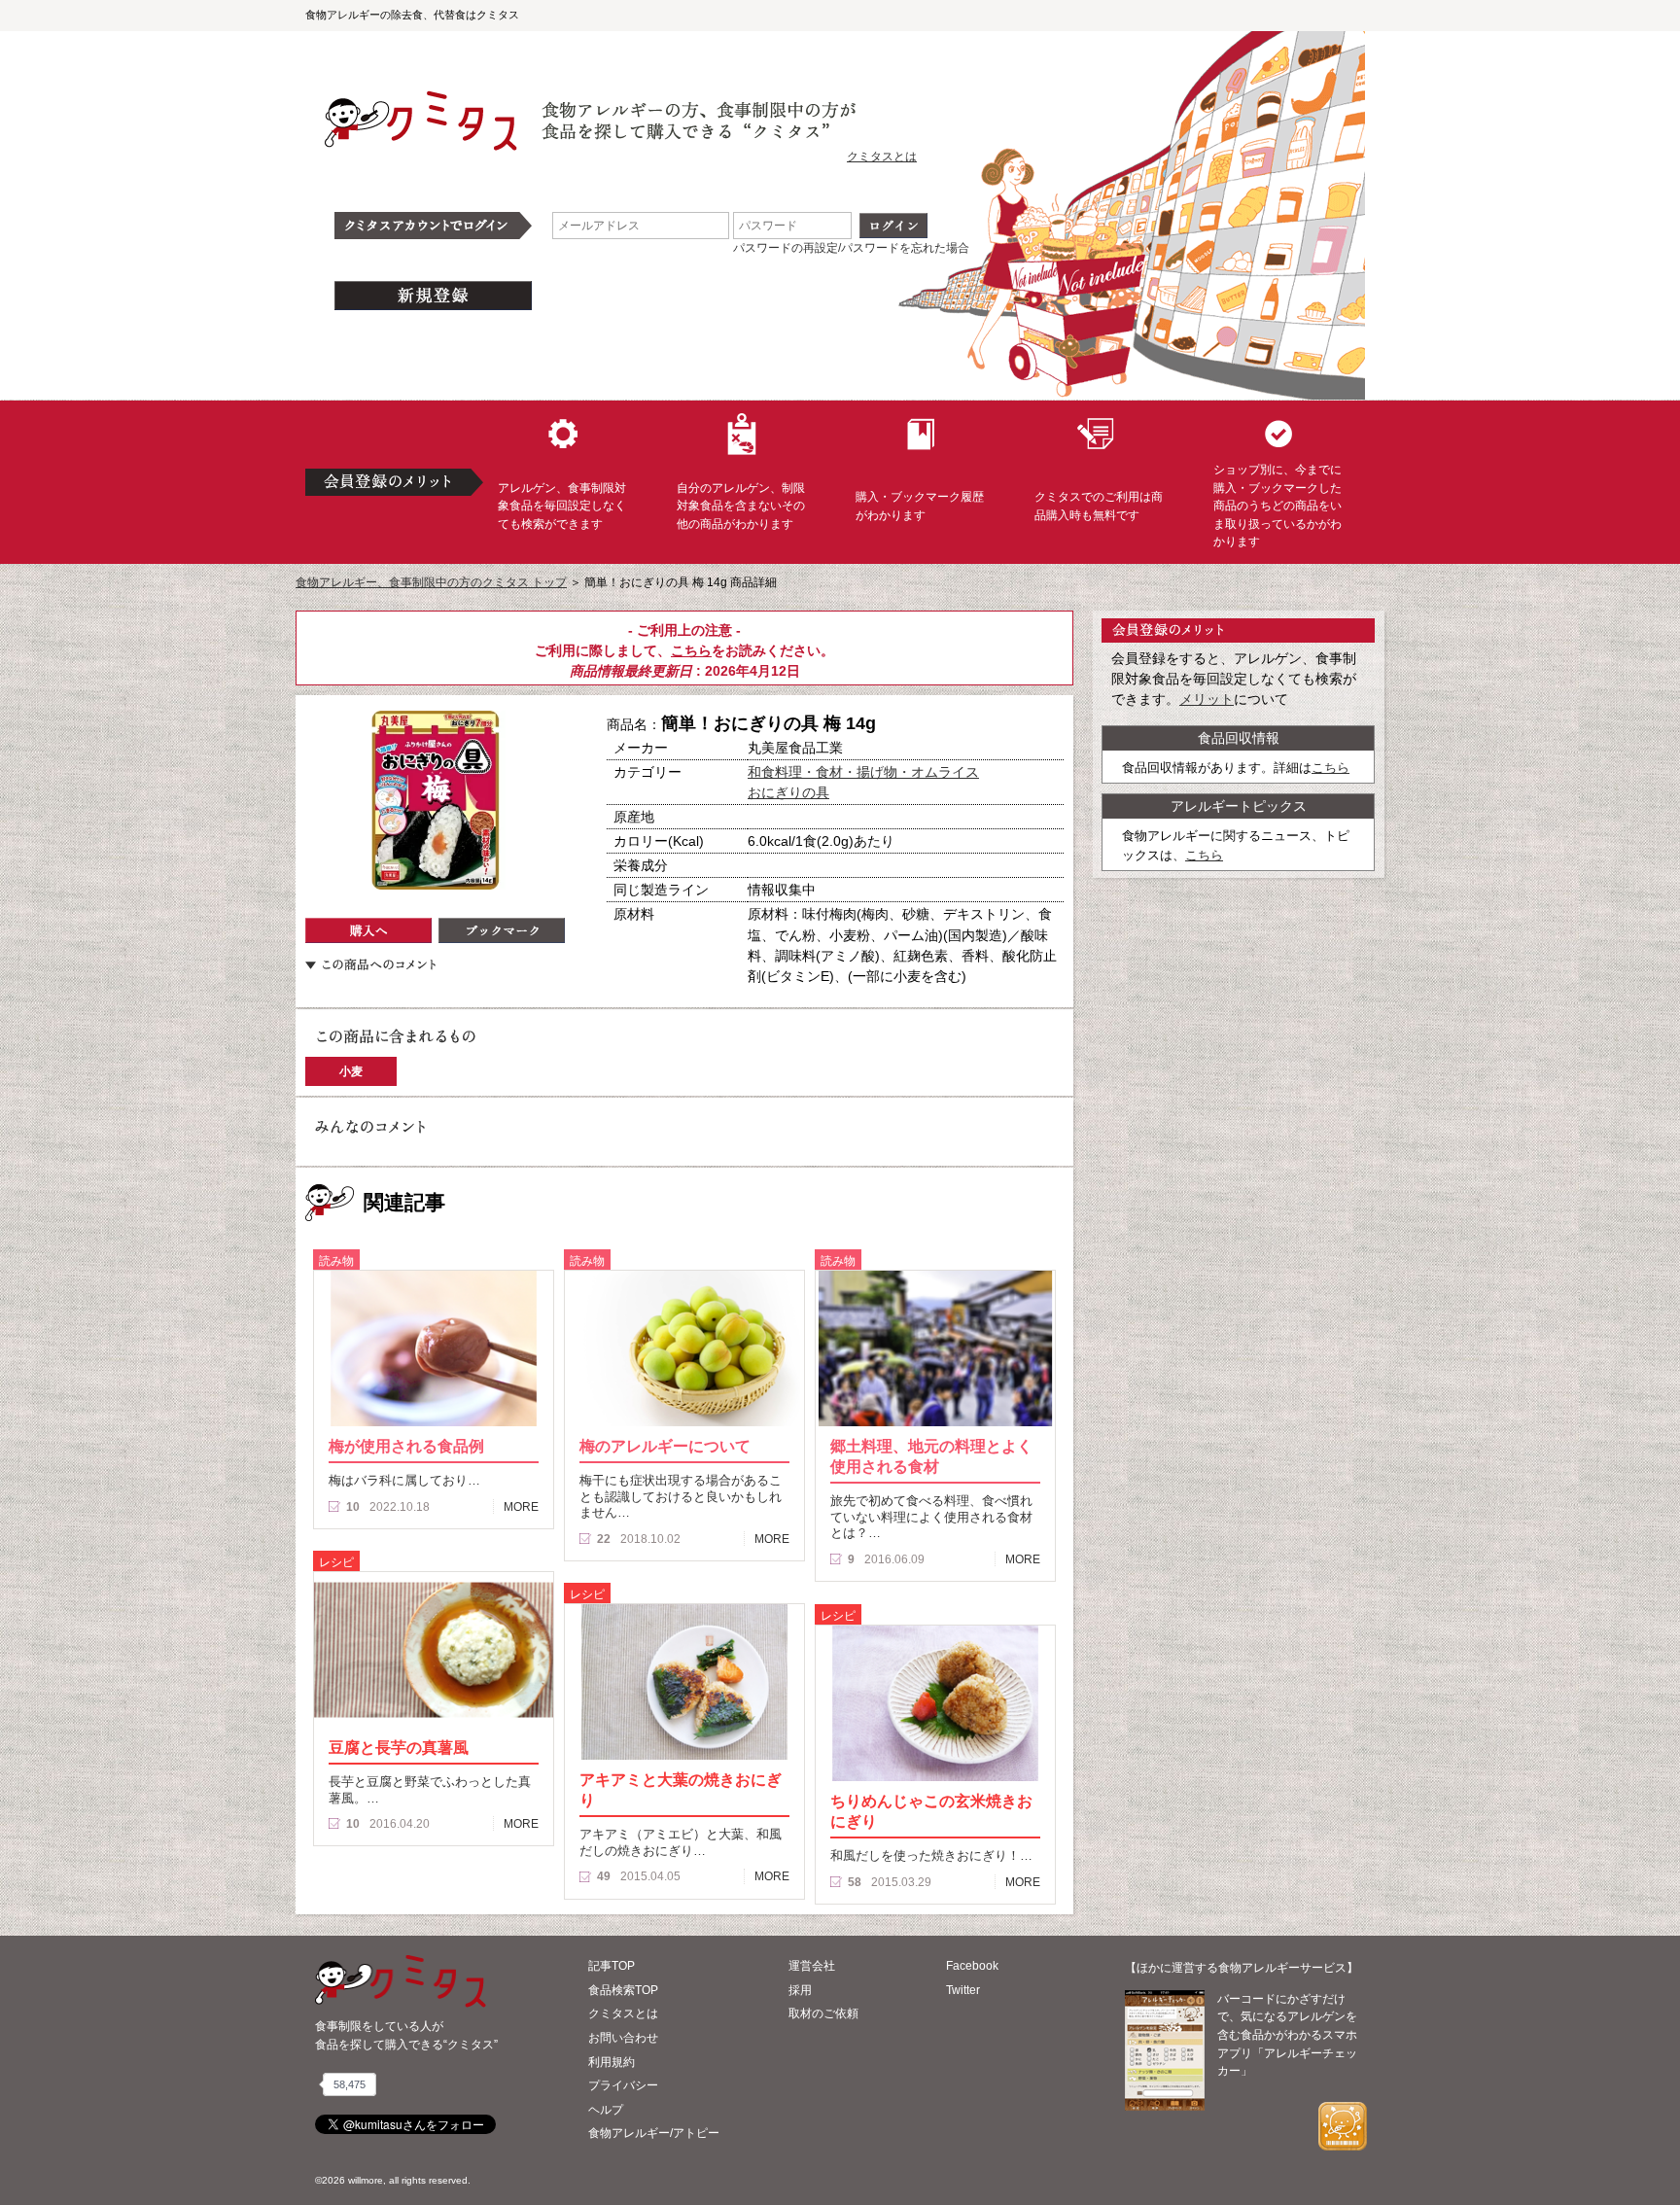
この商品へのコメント (370, 964)
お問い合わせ (623, 2038)
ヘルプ (606, 2110)
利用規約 (612, 2062)
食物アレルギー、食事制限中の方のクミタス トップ (431, 582)
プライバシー (623, 2085)
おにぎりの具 (788, 792)
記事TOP (612, 1966)
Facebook (972, 1966)
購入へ (368, 930)
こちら (691, 650)
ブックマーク (502, 930)
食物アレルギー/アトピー (654, 2133)
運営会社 (812, 1966)
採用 (800, 1990)
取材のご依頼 (823, 2013)
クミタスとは (882, 157)
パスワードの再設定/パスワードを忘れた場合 (851, 248)
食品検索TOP (623, 1990)
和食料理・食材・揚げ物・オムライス (863, 772)
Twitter (963, 1990)
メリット (1207, 699)
